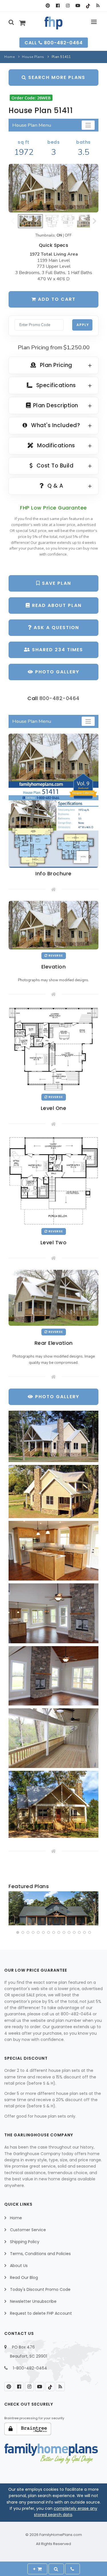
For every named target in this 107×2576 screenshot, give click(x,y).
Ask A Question (55, 628)
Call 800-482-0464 (54, 43)
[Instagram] (68, 6)
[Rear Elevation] (53, 1298)
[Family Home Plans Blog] (98, 6)
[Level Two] (53, 1180)
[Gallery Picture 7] (53, 1804)
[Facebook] (58, 6)
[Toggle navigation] (88, 125)
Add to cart (56, 299)
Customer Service (28, 2230)
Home (9, 57)
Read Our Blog (24, 2278)
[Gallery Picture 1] (53, 1436)
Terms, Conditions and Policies (40, 2254)
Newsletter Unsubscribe (33, 2301)
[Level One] (53, 1048)
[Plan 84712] (53, 1908)
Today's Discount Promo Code (40, 2289)
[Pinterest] (48, 6)
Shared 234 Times (57, 650)
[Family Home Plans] (53, 23)
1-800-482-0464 (30, 2368)
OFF (68, 235)
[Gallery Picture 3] (53, 1551)
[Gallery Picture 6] (53, 1738)
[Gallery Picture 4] (53, 1613)
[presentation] (13, 1909)
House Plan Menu (32, 125)
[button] (18, 1932)
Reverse (55, 956)
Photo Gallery (56, 672)
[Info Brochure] (53, 800)
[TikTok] (88, 6)
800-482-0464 (59, 698)
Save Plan (56, 583)
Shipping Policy (25, 2242)
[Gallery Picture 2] (53, 1491)
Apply (83, 325)
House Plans (33, 57)
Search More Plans (56, 77)
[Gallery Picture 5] (53, 1676)
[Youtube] (78, 6)
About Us (19, 2266)
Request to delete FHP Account (41, 2313)
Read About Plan (56, 605)
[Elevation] (53, 188)
